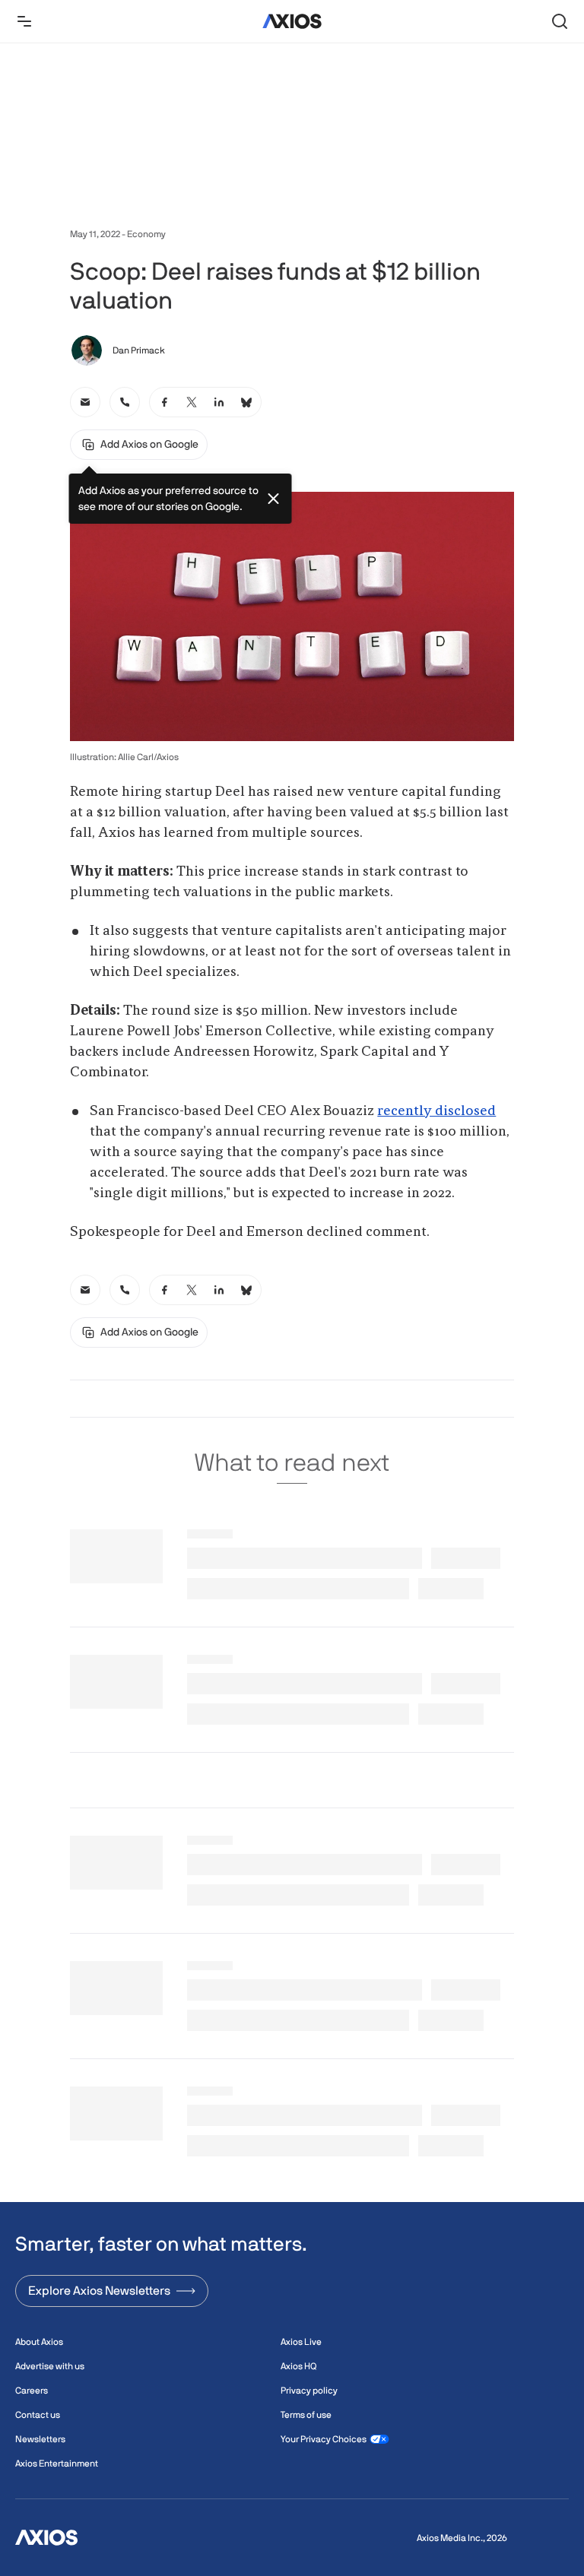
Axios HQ (298, 2366)
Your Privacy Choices (324, 2439)
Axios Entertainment (57, 2464)
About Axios (39, 2342)
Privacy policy (309, 2391)
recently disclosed (436, 1111)
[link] (85, 402)
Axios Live (301, 2342)
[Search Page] (560, 21)
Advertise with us (50, 2366)
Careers (32, 2391)
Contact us (38, 2415)
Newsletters (40, 2439)
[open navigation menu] (24, 21)
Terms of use (306, 2415)
